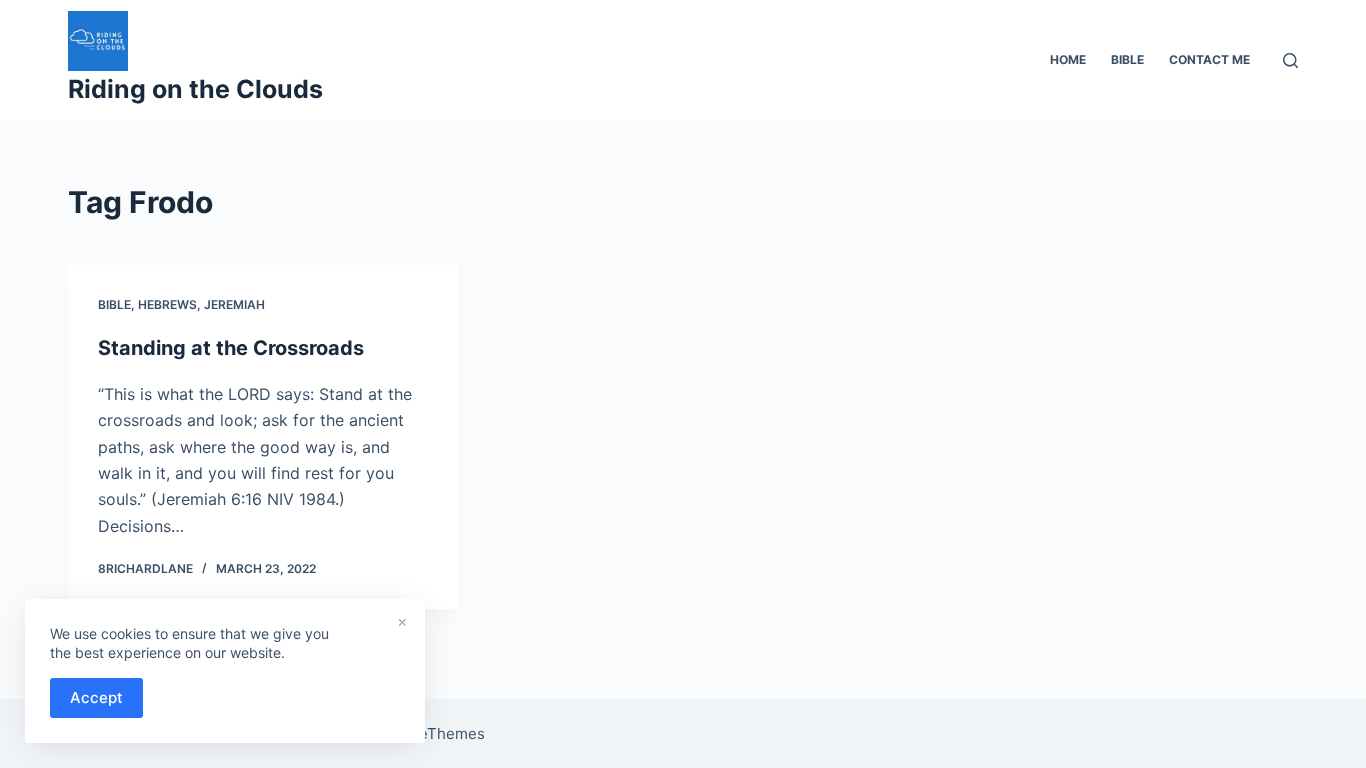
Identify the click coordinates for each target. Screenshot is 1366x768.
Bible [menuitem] (1127, 59)
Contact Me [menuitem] (1209, 59)
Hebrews (167, 304)
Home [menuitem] (1068, 59)
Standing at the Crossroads (231, 348)
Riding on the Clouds (195, 89)
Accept (96, 697)
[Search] (1290, 60)
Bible (114, 304)
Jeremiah (234, 304)
